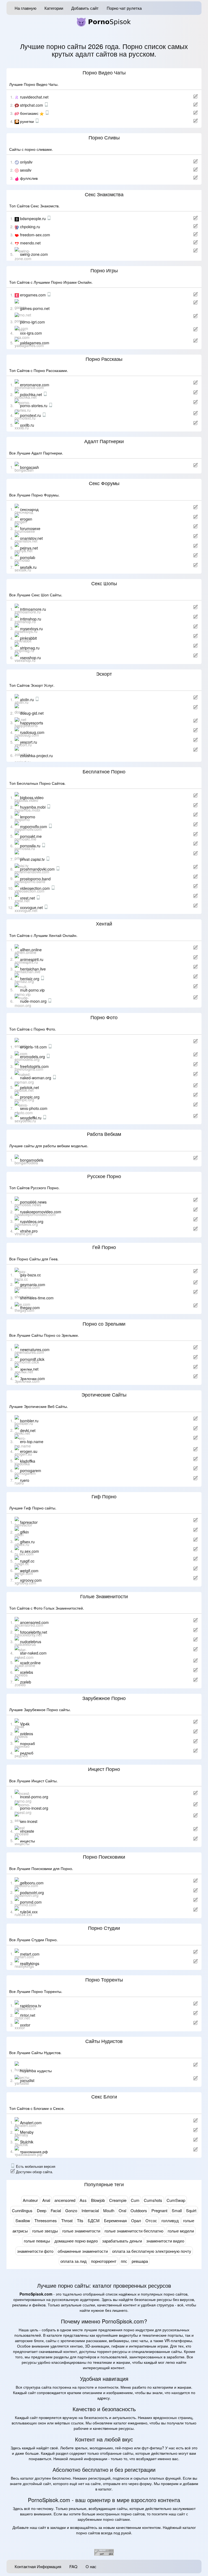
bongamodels (32, 1160)
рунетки (27, 121)
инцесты (27, 1841)
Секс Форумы (104, 483)
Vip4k (25, 1724)
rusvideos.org (32, 1221)
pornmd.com (31, 1902)
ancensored (65, 2200)
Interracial (90, 2210)
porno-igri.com (32, 322)
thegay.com (30, 1307)
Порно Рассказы (104, 359)
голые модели (181, 2231)
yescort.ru (29, 742)
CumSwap (176, 2200)
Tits (80, 2220)
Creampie (118, 2200)
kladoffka (28, 1461)
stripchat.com (32, 105)
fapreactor (29, 1522)
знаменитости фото (35, 2251)
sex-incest (29, 1821)
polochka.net (32, 394)
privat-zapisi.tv (33, 859)
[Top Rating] (104, 2552)
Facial (56, 2210)
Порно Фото (104, 1018)
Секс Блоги (104, 2097)
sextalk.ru (28, 567)
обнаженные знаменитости (83, 2251)
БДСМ (94, 2220)
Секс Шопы (104, 584)
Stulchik (27, 2142)
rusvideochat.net (34, 97)
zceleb (26, 1682)
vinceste (27, 1831)
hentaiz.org (30, 979)
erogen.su (29, 1451)
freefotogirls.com (34, 1066)
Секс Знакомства (104, 195)
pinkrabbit (28, 638)
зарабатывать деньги (122, 2241)
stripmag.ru (30, 648)
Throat (67, 2220)
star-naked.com (33, 1653)
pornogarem (31, 1470)
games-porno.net (35, 308)
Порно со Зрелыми (104, 1324)
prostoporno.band (35, 878)
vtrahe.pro (29, 1231)
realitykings (30, 1963)
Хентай (104, 924)
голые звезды (45, 2231)
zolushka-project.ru (36, 755)
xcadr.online (30, 1662)
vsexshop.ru (30, 658)
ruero (25, 1480)
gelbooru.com (32, 1883)
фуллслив (29, 178)
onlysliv (26, 162)
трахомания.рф (34, 2151)
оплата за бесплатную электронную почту (152, 2251)
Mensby (27, 2132)
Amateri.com (31, 2122)
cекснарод (29, 509)
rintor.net (28, 2015)
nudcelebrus (31, 1642)
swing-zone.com (34, 254)
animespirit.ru (32, 959)
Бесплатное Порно (104, 772)
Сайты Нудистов (104, 2041)
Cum (135, 2200)
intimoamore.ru (33, 609)
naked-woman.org (36, 1078)
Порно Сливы (104, 138)
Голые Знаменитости (104, 1597)
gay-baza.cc (30, 1275)
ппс (124, 2261)
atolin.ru (27, 699)
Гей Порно (104, 1247)
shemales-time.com (37, 1298)
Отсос (151, 2220)
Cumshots (153, 2200)
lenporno (28, 817)
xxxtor (25, 2025)
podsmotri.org (32, 1892)
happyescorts (32, 723)
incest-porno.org (34, 1797)
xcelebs (27, 1672)
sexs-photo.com (34, 1108)
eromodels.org (33, 1057)
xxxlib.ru (27, 425)
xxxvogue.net (32, 907)
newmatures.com (35, 1349)
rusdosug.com (32, 732)
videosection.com (35, 888)
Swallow (23, 2220)
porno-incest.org (34, 1808)
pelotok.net (30, 1087)
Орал (136, 2220)
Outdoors (139, 2210)
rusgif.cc (27, 1561)
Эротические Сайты (104, 1395)
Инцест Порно (104, 1769)
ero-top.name (32, 1441)
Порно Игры (104, 271)
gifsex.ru (27, 1541)
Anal (46, 2200)
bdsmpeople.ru (33, 218)
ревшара (140, 2261)
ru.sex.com (30, 1551)
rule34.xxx (29, 1912)
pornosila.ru (31, 846)
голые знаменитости (81, 2231)
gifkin (25, 1532)
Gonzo (71, 2210)
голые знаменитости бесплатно (134, 2231)
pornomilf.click (32, 1359)
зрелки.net (29, 1369)
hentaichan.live (33, 969)
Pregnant (159, 2210)
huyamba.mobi (33, 807)
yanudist (27, 2080)
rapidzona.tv (31, 2005)
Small (177, 2210)
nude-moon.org (34, 1001)
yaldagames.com (35, 343)
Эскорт (104, 674)
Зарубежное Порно (104, 1698)
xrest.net (28, 898)
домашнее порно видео (76, 2241)
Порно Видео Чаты (104, 73)
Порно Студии (104, 1928)
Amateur (30, 2200)
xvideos (27, 1734)
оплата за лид (74, 2261)
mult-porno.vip (32, 990)
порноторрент (104, 2261)
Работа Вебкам (104, 1134)
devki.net (28, 1430)
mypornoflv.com (34, 826)
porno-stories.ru (34, 406)
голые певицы (37, 2241)
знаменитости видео (165, 2241)
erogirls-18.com (34, 1047)
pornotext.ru (31, 415)
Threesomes (46, 2220)
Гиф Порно (104, 1497)
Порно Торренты (104, 1980)
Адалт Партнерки (104, 442)
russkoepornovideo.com (41, 1212)
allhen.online (31, 950)
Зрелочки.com (32, 1378)
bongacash (30, 467)
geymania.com (33, 1284)
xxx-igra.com (31, 333)
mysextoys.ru (31, 628)
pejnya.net (29, 548)
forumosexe (30, 528)
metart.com (30, 1954)
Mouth (109, 2210)
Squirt (191, 2210)
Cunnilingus (22, 2210)
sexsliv (26, 170)
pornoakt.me (31, 836)
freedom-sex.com (35, 235)
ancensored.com (34, 1622)
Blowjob (98, 2200)
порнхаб (27, 1743)
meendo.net (30, 243)
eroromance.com (35, 385)
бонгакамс (30, 113)
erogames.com (33, 295)
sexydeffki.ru (31, 1118)
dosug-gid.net (32, 713)
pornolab (28, 557)
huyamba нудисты (36, 2071)
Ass (83, 2200)
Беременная (115, 2220)
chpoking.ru (30, 227)
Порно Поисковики (104, 1857)
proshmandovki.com (38, 869)
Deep (42, 2210)
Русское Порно (104, 1176)
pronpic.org (30, 1097)
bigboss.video (32, 797)
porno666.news (33, 1202)
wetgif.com (29, 1570)
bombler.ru (29, 1421)
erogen (26, 519)
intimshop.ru (31, 619)
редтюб (27, 1753)
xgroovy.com (31, 1580)
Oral (122, 2210)
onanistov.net (31, 538)
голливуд (170, 2220)
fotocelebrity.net (34, 1632)
